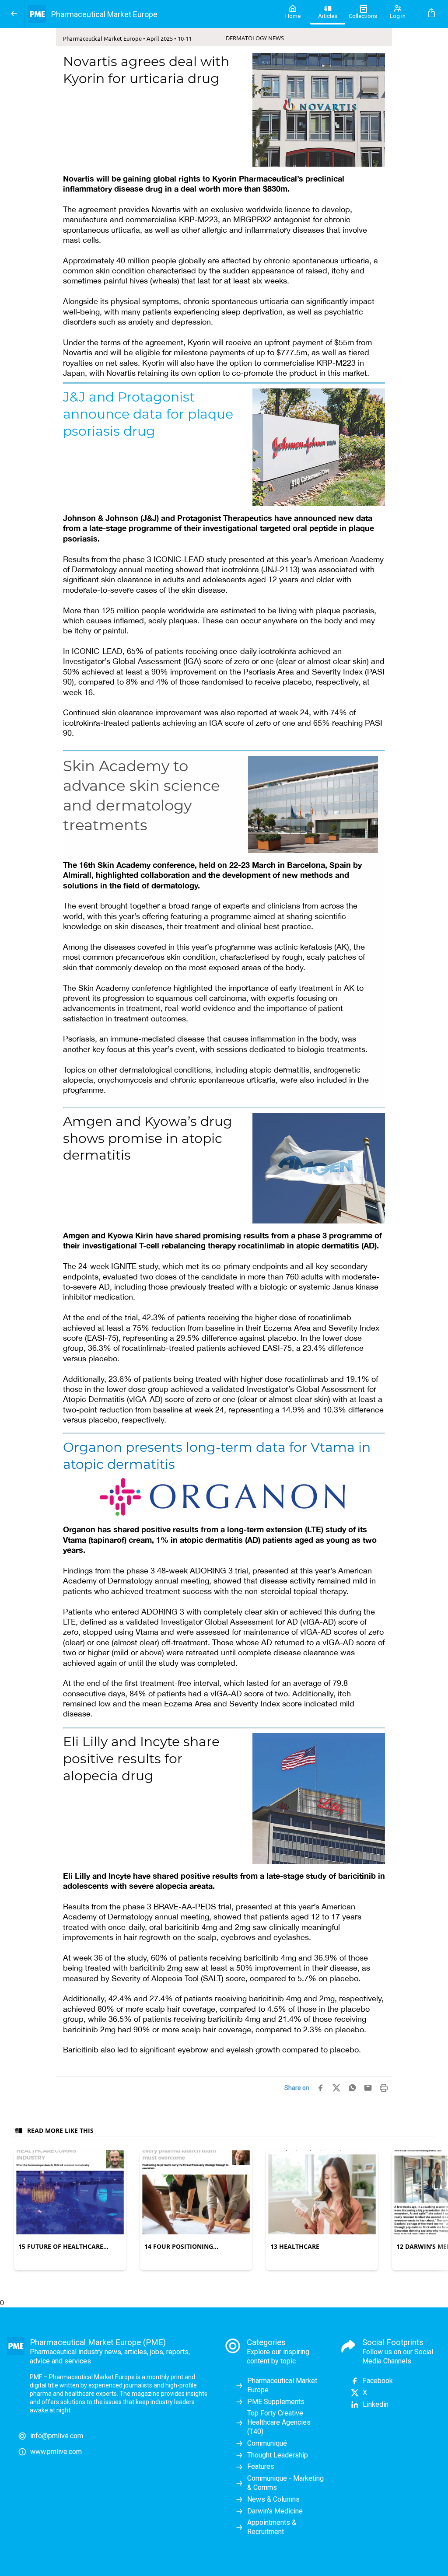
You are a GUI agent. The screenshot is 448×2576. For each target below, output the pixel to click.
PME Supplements (276, 2402)
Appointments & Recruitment (272, 2527)
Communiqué (267, 2443)
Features (261, 2466)
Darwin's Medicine (275, 2511)
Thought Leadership (278, 2455)
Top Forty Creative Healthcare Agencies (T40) (279, 2422)
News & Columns (273, 2499)
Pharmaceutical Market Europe (282, 2385)
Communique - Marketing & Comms (285, 2483)
